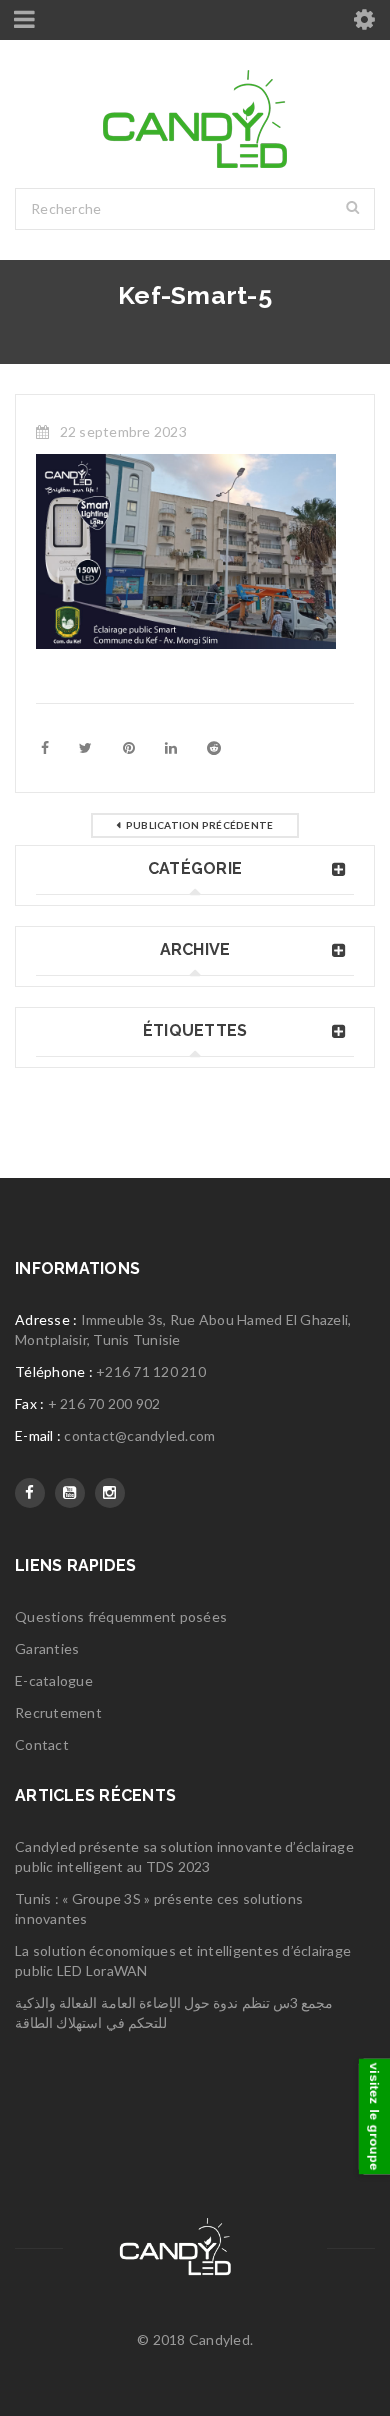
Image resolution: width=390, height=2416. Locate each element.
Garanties (47, 1648)
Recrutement (58, 1712)
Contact (42, 1744)
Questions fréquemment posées (121, 1616)
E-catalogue (54, 1680)
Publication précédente (200, 825)
